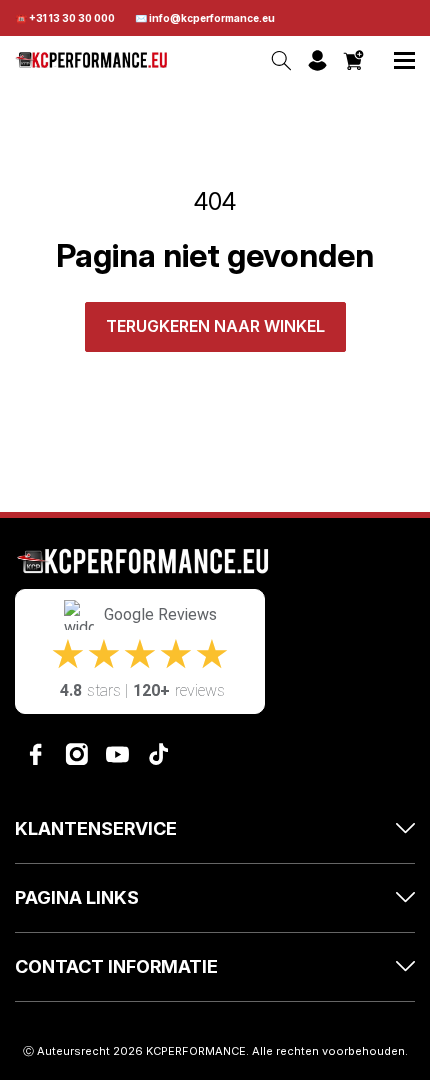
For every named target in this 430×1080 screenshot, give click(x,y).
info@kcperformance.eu (212, 18)
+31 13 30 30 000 (72, 18)
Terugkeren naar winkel (215, 326)
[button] (404, 60)
